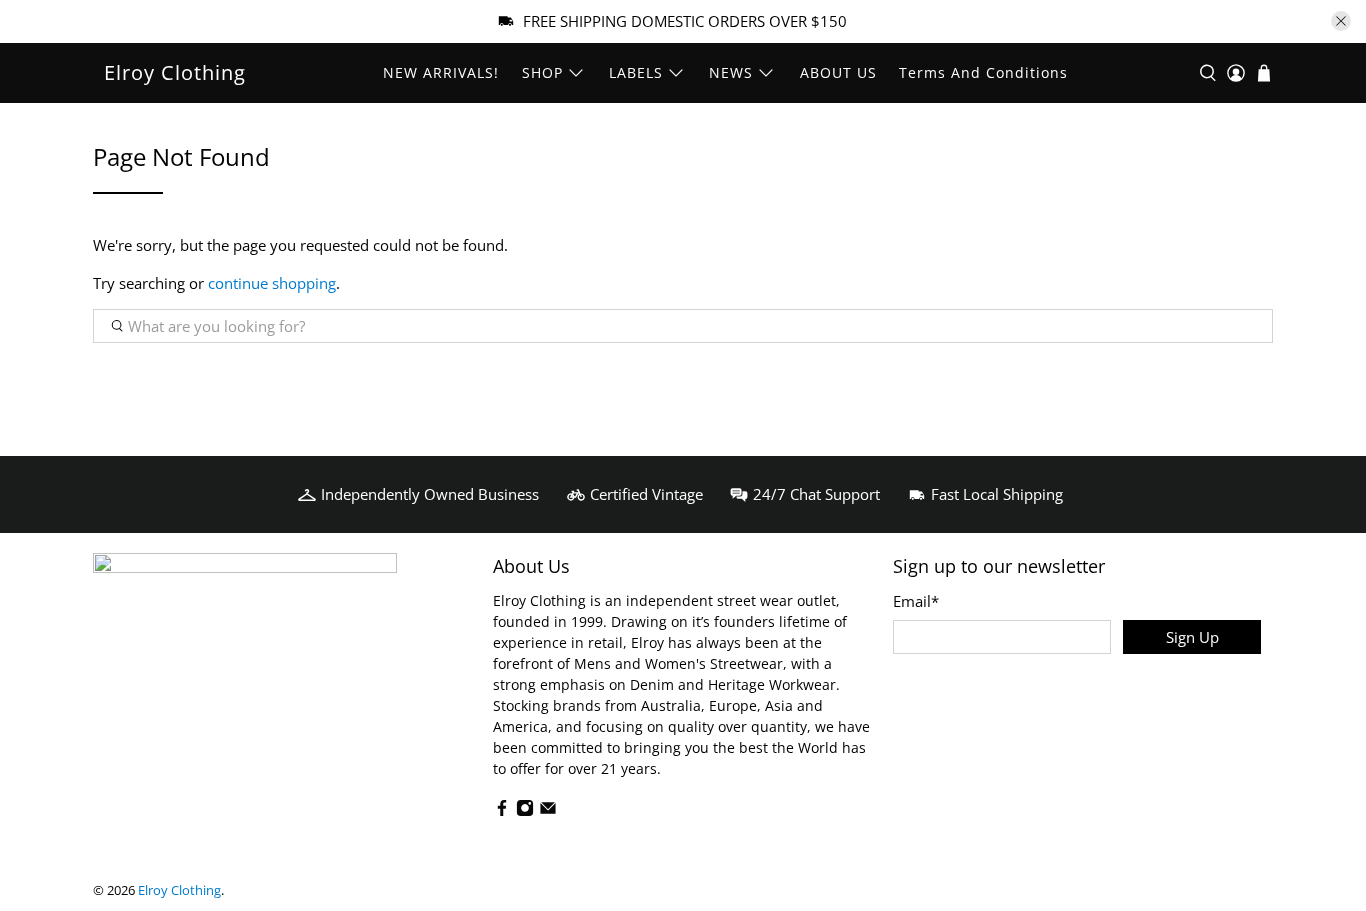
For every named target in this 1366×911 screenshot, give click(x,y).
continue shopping (272, 283)
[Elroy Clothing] (245, 620)
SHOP (542, 72)
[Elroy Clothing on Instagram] (525, 811)
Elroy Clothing (175, 72)
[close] (1341, 21)
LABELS (636, 72)
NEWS (731, 72)
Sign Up (1192, 637)
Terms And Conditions (983, 72)
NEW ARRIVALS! (441, 72)
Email (916, 601)
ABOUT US (838, 72)
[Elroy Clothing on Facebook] (502, 811)
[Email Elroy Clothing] (548, 811)
